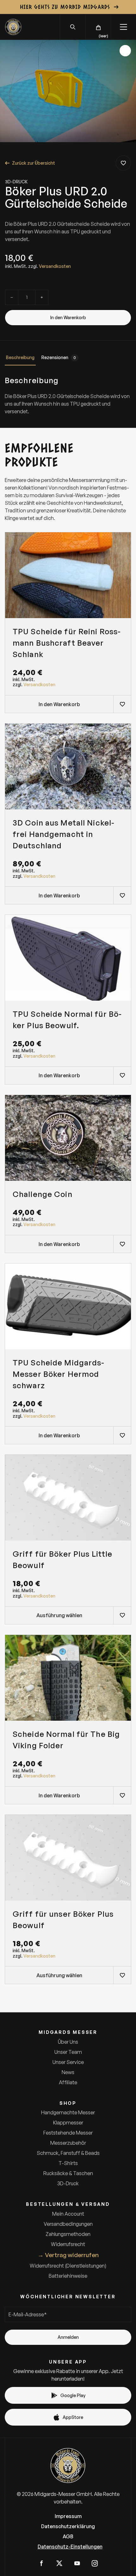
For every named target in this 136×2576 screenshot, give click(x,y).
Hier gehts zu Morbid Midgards (65, 7)
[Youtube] (77, 2563)
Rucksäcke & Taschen (68, 2173)
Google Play (73, 2395)
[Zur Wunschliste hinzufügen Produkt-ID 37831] (122, 1244)
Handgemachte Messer (68, 2112)
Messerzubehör (68, 2143)
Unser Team (68, 2052)
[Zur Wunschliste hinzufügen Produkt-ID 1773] (122, 1615)
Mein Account (68, 2214)
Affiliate (68, 2082)
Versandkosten (55, 266)
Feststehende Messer (68, 2133)
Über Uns (68, 2042)
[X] (59, 2563)
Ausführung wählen (59, 1615)
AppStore (73, 2417)
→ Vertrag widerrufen (68, 2255)
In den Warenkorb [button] (59, 704)
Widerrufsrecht (68, 2244)
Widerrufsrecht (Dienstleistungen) (68, 2266)
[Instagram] (95, 2563)
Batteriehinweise (68, 2276)
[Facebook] (41, 2563)
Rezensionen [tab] (59, 357)
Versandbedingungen (68, 2224)
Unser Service (68, 2062)
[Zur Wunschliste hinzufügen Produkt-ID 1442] (123, 163)
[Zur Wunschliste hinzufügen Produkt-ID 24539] (122, 1435)
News (68, 2072)
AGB (68, 2536)
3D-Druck (16, 182)
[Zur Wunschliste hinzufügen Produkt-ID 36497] (122, 895)
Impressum (68, 2516)
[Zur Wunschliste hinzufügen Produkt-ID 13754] (122, 1075)
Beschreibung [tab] (20, 357)
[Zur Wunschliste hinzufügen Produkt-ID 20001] (122, 1795)
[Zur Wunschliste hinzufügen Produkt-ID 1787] (122, 1975)
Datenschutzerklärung (68, 2526)
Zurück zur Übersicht (34, 163)
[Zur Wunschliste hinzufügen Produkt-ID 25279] (122, 704)
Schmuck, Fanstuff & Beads (68, 2153)
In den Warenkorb (68, 317)
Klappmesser (68, 2123)
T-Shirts (68, 2163)
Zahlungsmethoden (68, 2234)
